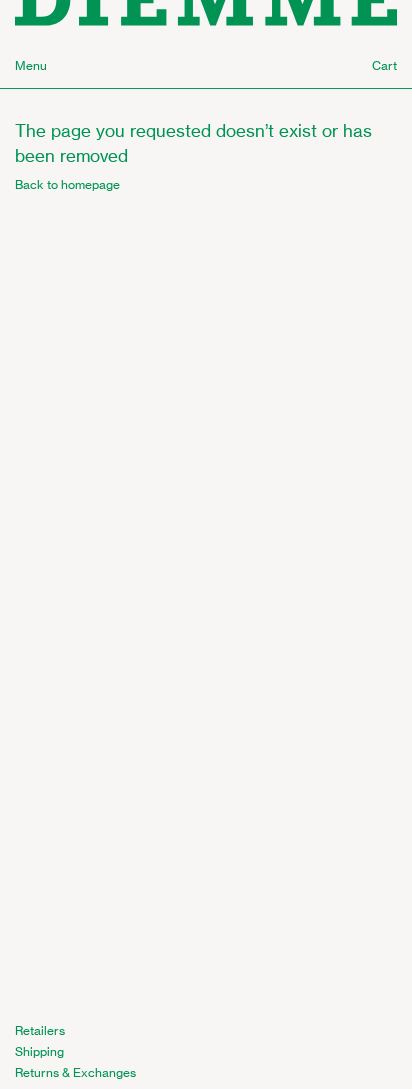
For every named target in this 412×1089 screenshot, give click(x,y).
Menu (31, 65)
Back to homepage (67, 184)
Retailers (40, 1030)
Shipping (39, 1051)
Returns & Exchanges (75, 1072)
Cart (384, 65)
